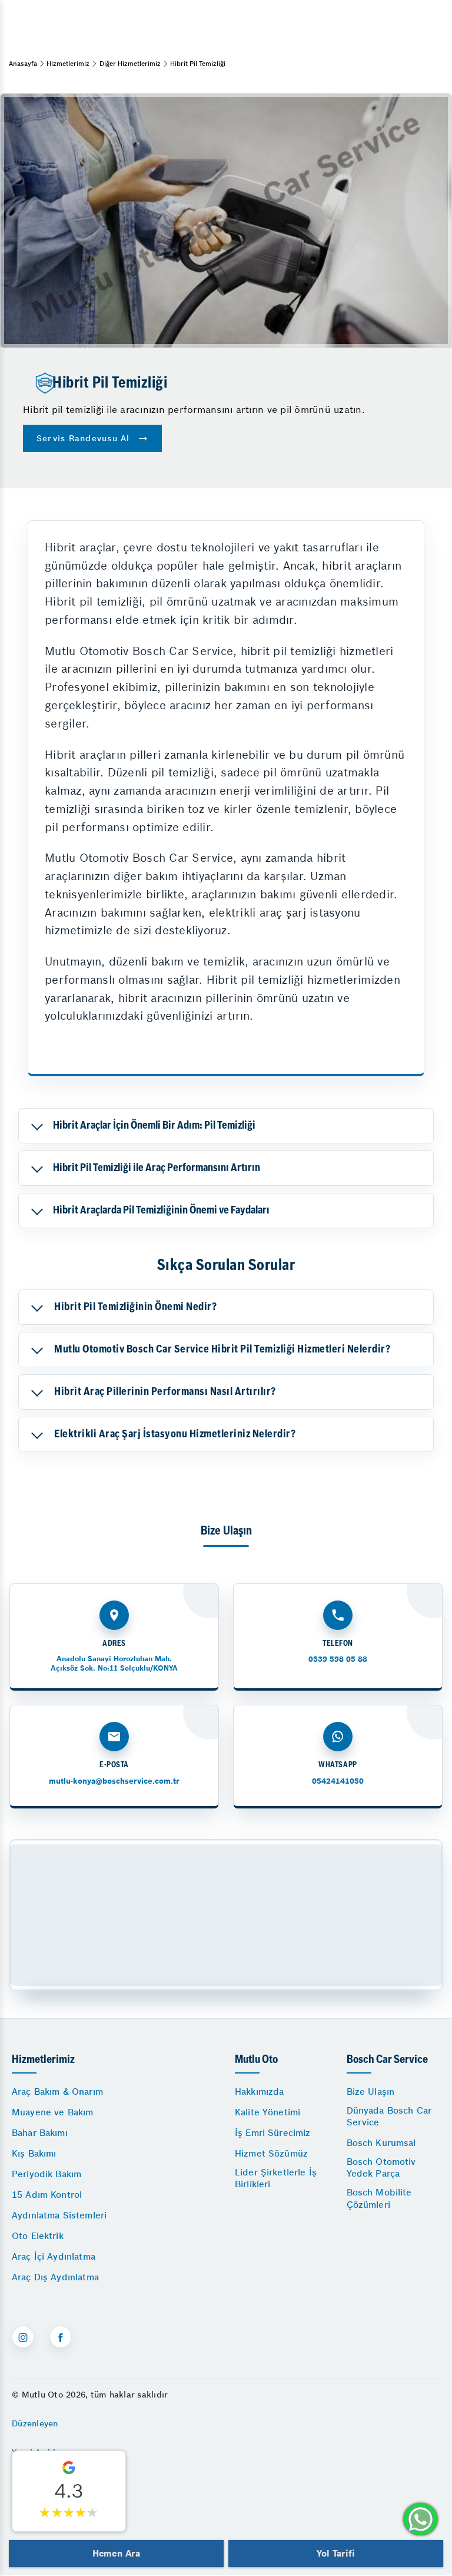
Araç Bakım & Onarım (57, 2091)
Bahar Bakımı (40, 2133)
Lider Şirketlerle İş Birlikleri (276, 2178)
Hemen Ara (116, 2553)
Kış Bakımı (34, 2153)
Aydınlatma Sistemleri (59, 2215)
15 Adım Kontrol (47, 2195)
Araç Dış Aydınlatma (55, 2277)
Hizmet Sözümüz (271, 2153)
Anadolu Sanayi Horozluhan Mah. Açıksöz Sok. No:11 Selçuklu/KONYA (114, 1663)
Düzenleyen (35, 2423)
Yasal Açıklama (42, 2452)
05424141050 (338, 1781)
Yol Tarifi (335, 2553)
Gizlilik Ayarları (43, 2482)
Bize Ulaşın (371, 2091)
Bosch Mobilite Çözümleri (379, 2198)
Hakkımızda (260, 2091)
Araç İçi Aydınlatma (54, 2256)
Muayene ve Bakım (52, 2112)
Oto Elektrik (38, 2236)
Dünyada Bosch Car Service (389, 2116)
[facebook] (61, 2337)
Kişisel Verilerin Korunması (67, 2511)
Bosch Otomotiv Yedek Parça (381, 2167)
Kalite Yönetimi (267, 2112)
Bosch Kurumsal (381, 2143)
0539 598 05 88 (338, 1659)
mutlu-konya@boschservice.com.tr (114, 1781)
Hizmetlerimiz (68, 64)
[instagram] (23, 2337)
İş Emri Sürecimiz (273, 2133)
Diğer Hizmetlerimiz (130, 64)
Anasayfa (23, 64)
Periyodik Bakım (46, 2174)
